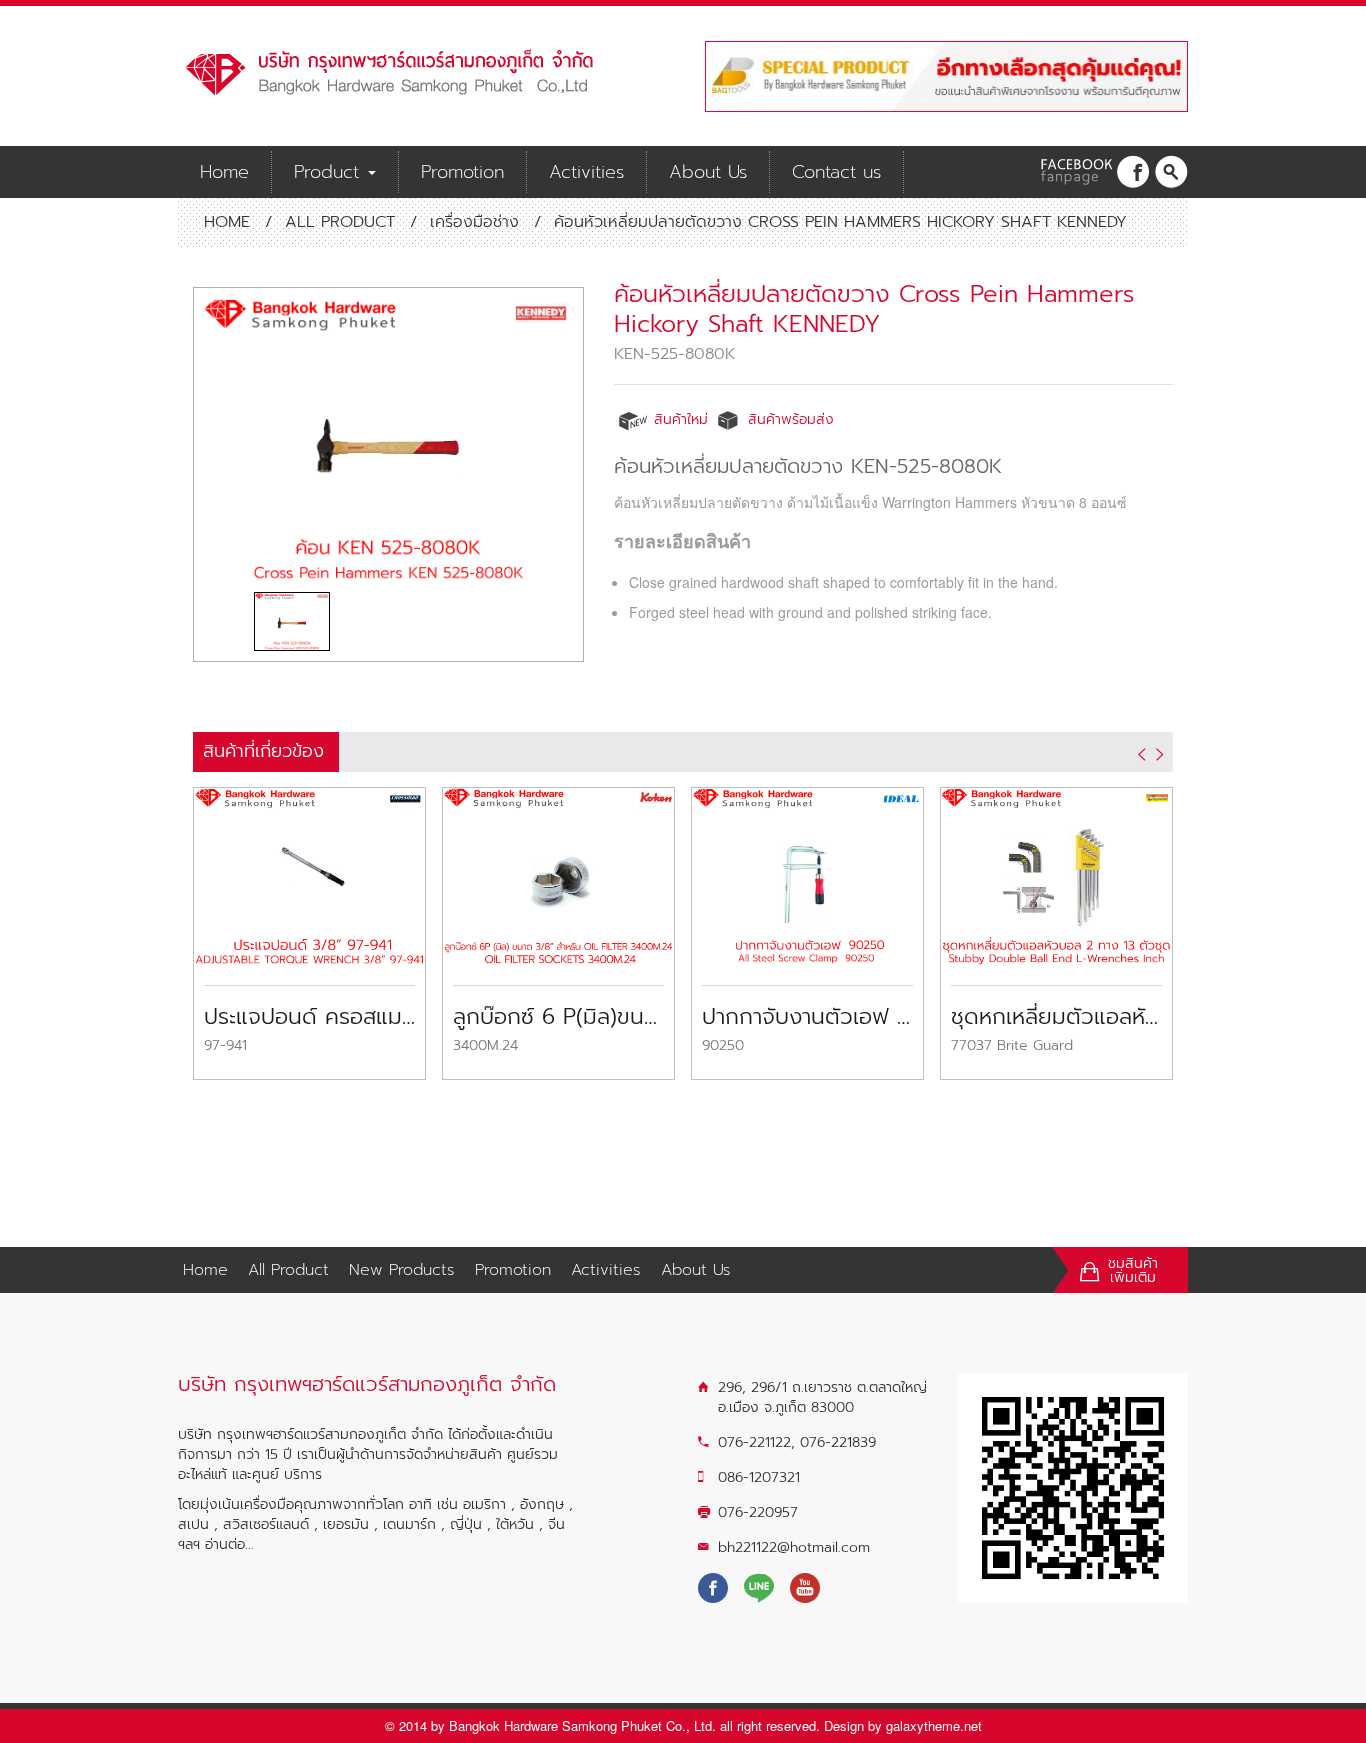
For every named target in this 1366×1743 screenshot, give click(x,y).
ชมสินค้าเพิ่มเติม (1133, 1271)
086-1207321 (759, 1477)
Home (224, 172)
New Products (402, 1270)
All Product (340, 222)
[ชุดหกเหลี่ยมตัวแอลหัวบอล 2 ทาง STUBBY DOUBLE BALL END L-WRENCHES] (1056, 874)
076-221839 (838, 1442)
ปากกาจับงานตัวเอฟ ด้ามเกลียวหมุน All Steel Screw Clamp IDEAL (807, 1017)
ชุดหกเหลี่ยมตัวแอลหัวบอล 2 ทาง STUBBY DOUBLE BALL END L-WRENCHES (1056, 1017)
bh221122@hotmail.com (794, 1547)
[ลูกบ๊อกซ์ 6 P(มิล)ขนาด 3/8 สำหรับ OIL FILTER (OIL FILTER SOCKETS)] (558, 874)
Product (330, 172)
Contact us (836, 172)
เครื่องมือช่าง (474, 222)
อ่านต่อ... (229, 1544)
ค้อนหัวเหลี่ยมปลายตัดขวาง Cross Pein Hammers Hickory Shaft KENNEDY (874, 309)
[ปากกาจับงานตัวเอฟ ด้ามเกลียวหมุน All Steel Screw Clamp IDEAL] (807, 874)
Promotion (462, 172)
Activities (586, 172)
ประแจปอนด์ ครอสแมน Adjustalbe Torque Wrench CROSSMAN (309, 1017)
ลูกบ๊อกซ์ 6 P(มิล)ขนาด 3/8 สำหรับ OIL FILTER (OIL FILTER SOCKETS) (558, 1017)
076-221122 (754, 1442)
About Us (708, 172)
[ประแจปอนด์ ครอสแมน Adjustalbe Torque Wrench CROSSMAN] (309, 874)
